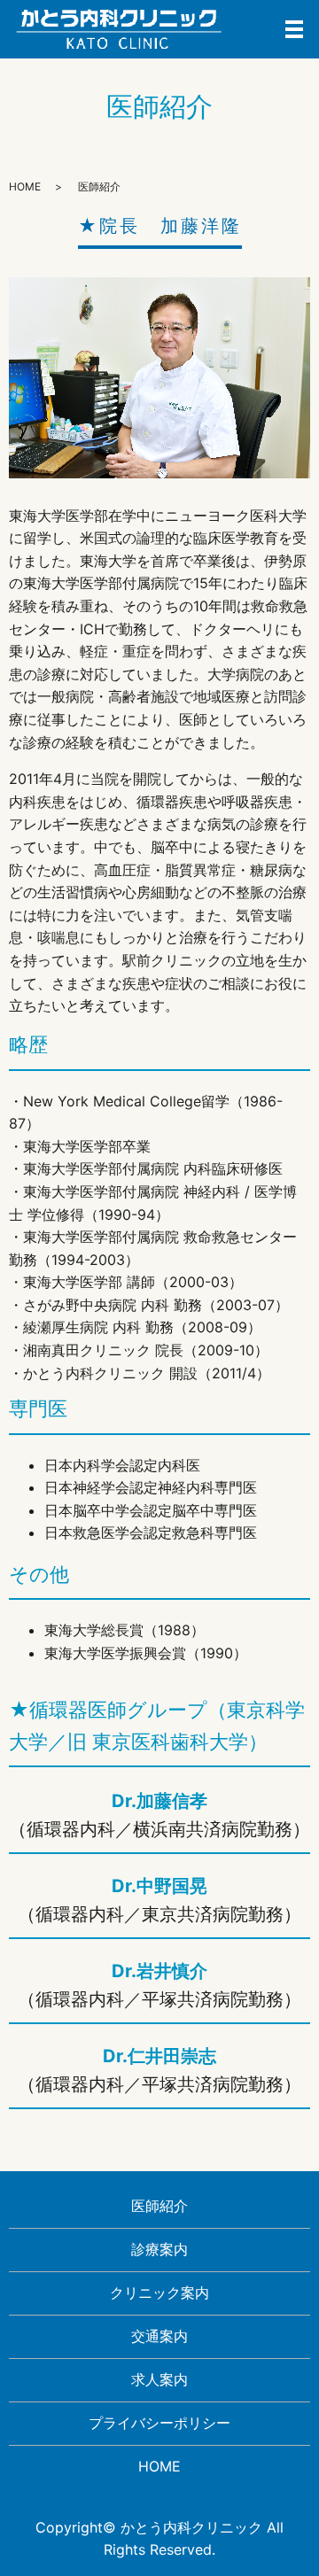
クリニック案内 (159, 2293)
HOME (25, 186)
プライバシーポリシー (159, 2423)
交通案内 (159, 2336)
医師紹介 (159, 2206)
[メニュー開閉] (294, 29)
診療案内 (159, 2249)
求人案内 (159, 2379)
